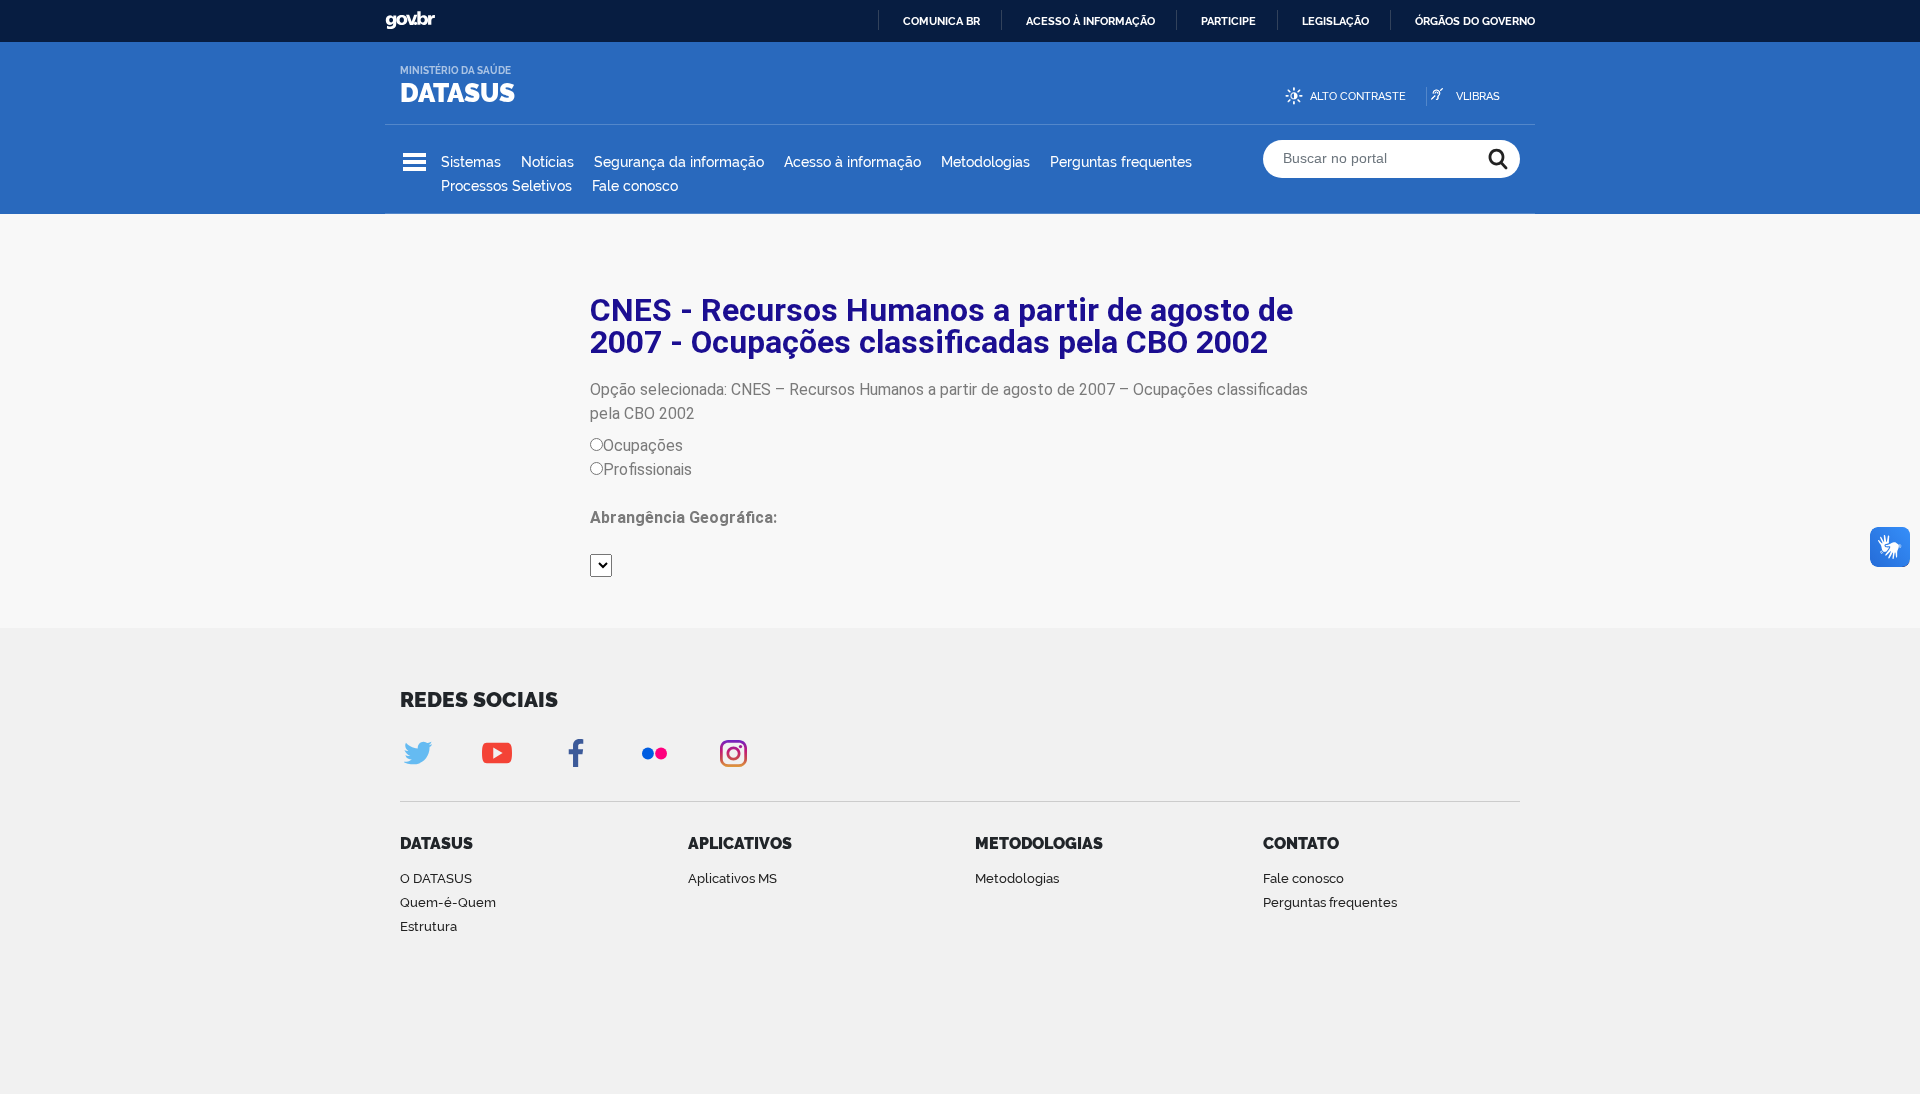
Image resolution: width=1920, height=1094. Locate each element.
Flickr (654, 753)
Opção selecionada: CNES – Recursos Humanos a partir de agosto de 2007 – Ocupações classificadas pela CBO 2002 (949, 401)
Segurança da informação (679, 162)
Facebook (575, 753)
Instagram (733, 753)
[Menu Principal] (414, 162)
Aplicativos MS (732, 878)
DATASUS (457, 93)
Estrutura (428, 926)
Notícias (547, 162)
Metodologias (985, 162)
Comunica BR (941, 21)
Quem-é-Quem (448, 902)
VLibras (1478, 96)
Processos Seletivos (506, 186)
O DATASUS (436, 878)
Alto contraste (1358, 96)
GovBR (410, 20)
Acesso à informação (1090, 21)
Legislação (1335, 21)
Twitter (417, 753)
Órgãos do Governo (1475, 21)
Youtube (496, 753)
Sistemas (471, 162)
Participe (1228, 21)
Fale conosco (635, 186)
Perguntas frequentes (1121, 162)
